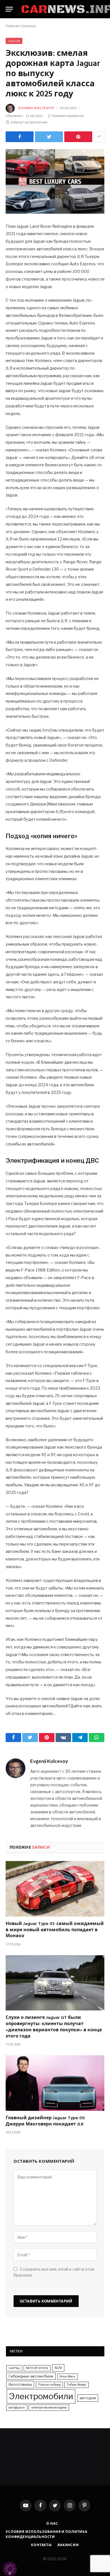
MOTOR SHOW (37, 2368)
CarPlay (14, 2368)
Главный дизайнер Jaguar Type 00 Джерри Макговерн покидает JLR (45, 2122)
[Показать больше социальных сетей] (99, 137)
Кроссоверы (20, 2384)
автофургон (17, 2408)
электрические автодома (49, 2408)
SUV (58, 2368)
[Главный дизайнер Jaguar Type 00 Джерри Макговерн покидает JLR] (55, 2083)
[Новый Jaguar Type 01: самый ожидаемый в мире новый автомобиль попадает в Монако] (55, 1889)
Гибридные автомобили (31, 2376)
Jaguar (14, 41)
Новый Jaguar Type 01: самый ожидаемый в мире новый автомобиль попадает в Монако (55, 1930)
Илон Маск (67, 2377)
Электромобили (41, 2396)
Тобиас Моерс (76, 2385)
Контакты (41, 2545)
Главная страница (21, 26)
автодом (88, 2398)
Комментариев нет (69, 116)
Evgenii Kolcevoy (36, 108)
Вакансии (68, 2545)
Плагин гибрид (49, 2385)
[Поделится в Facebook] (20, 137)
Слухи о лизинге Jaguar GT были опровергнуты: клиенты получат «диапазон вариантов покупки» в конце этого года (54, 2027)
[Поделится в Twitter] (49, 137)
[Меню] (9, 9)
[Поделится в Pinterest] (78, 137)
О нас (52, 2523)
